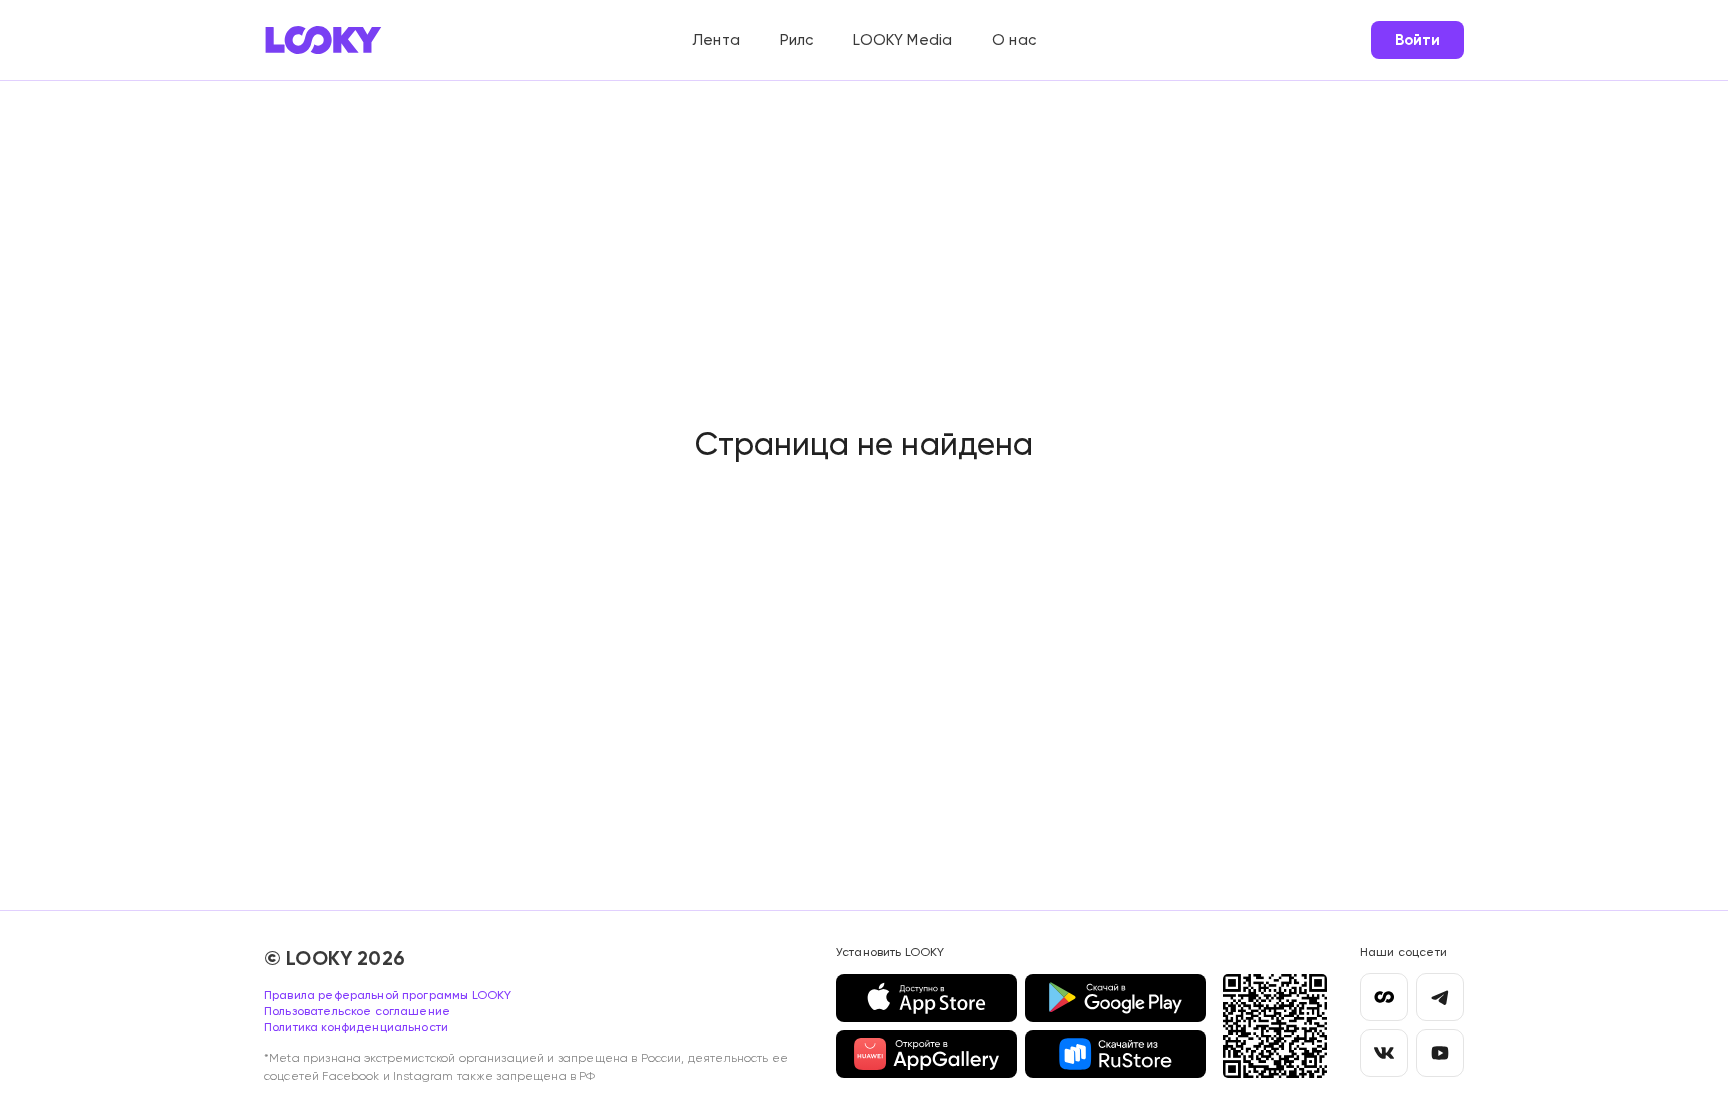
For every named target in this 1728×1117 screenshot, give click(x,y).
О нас (1014, 40)
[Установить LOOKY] (1275, 1026)
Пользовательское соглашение (357, 1011)
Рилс (797, 40)
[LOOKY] (324, 40)
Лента (716, 40)
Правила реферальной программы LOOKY (387, 995)
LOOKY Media (902, 40)
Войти (1417, 40)
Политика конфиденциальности (356, 1027)
